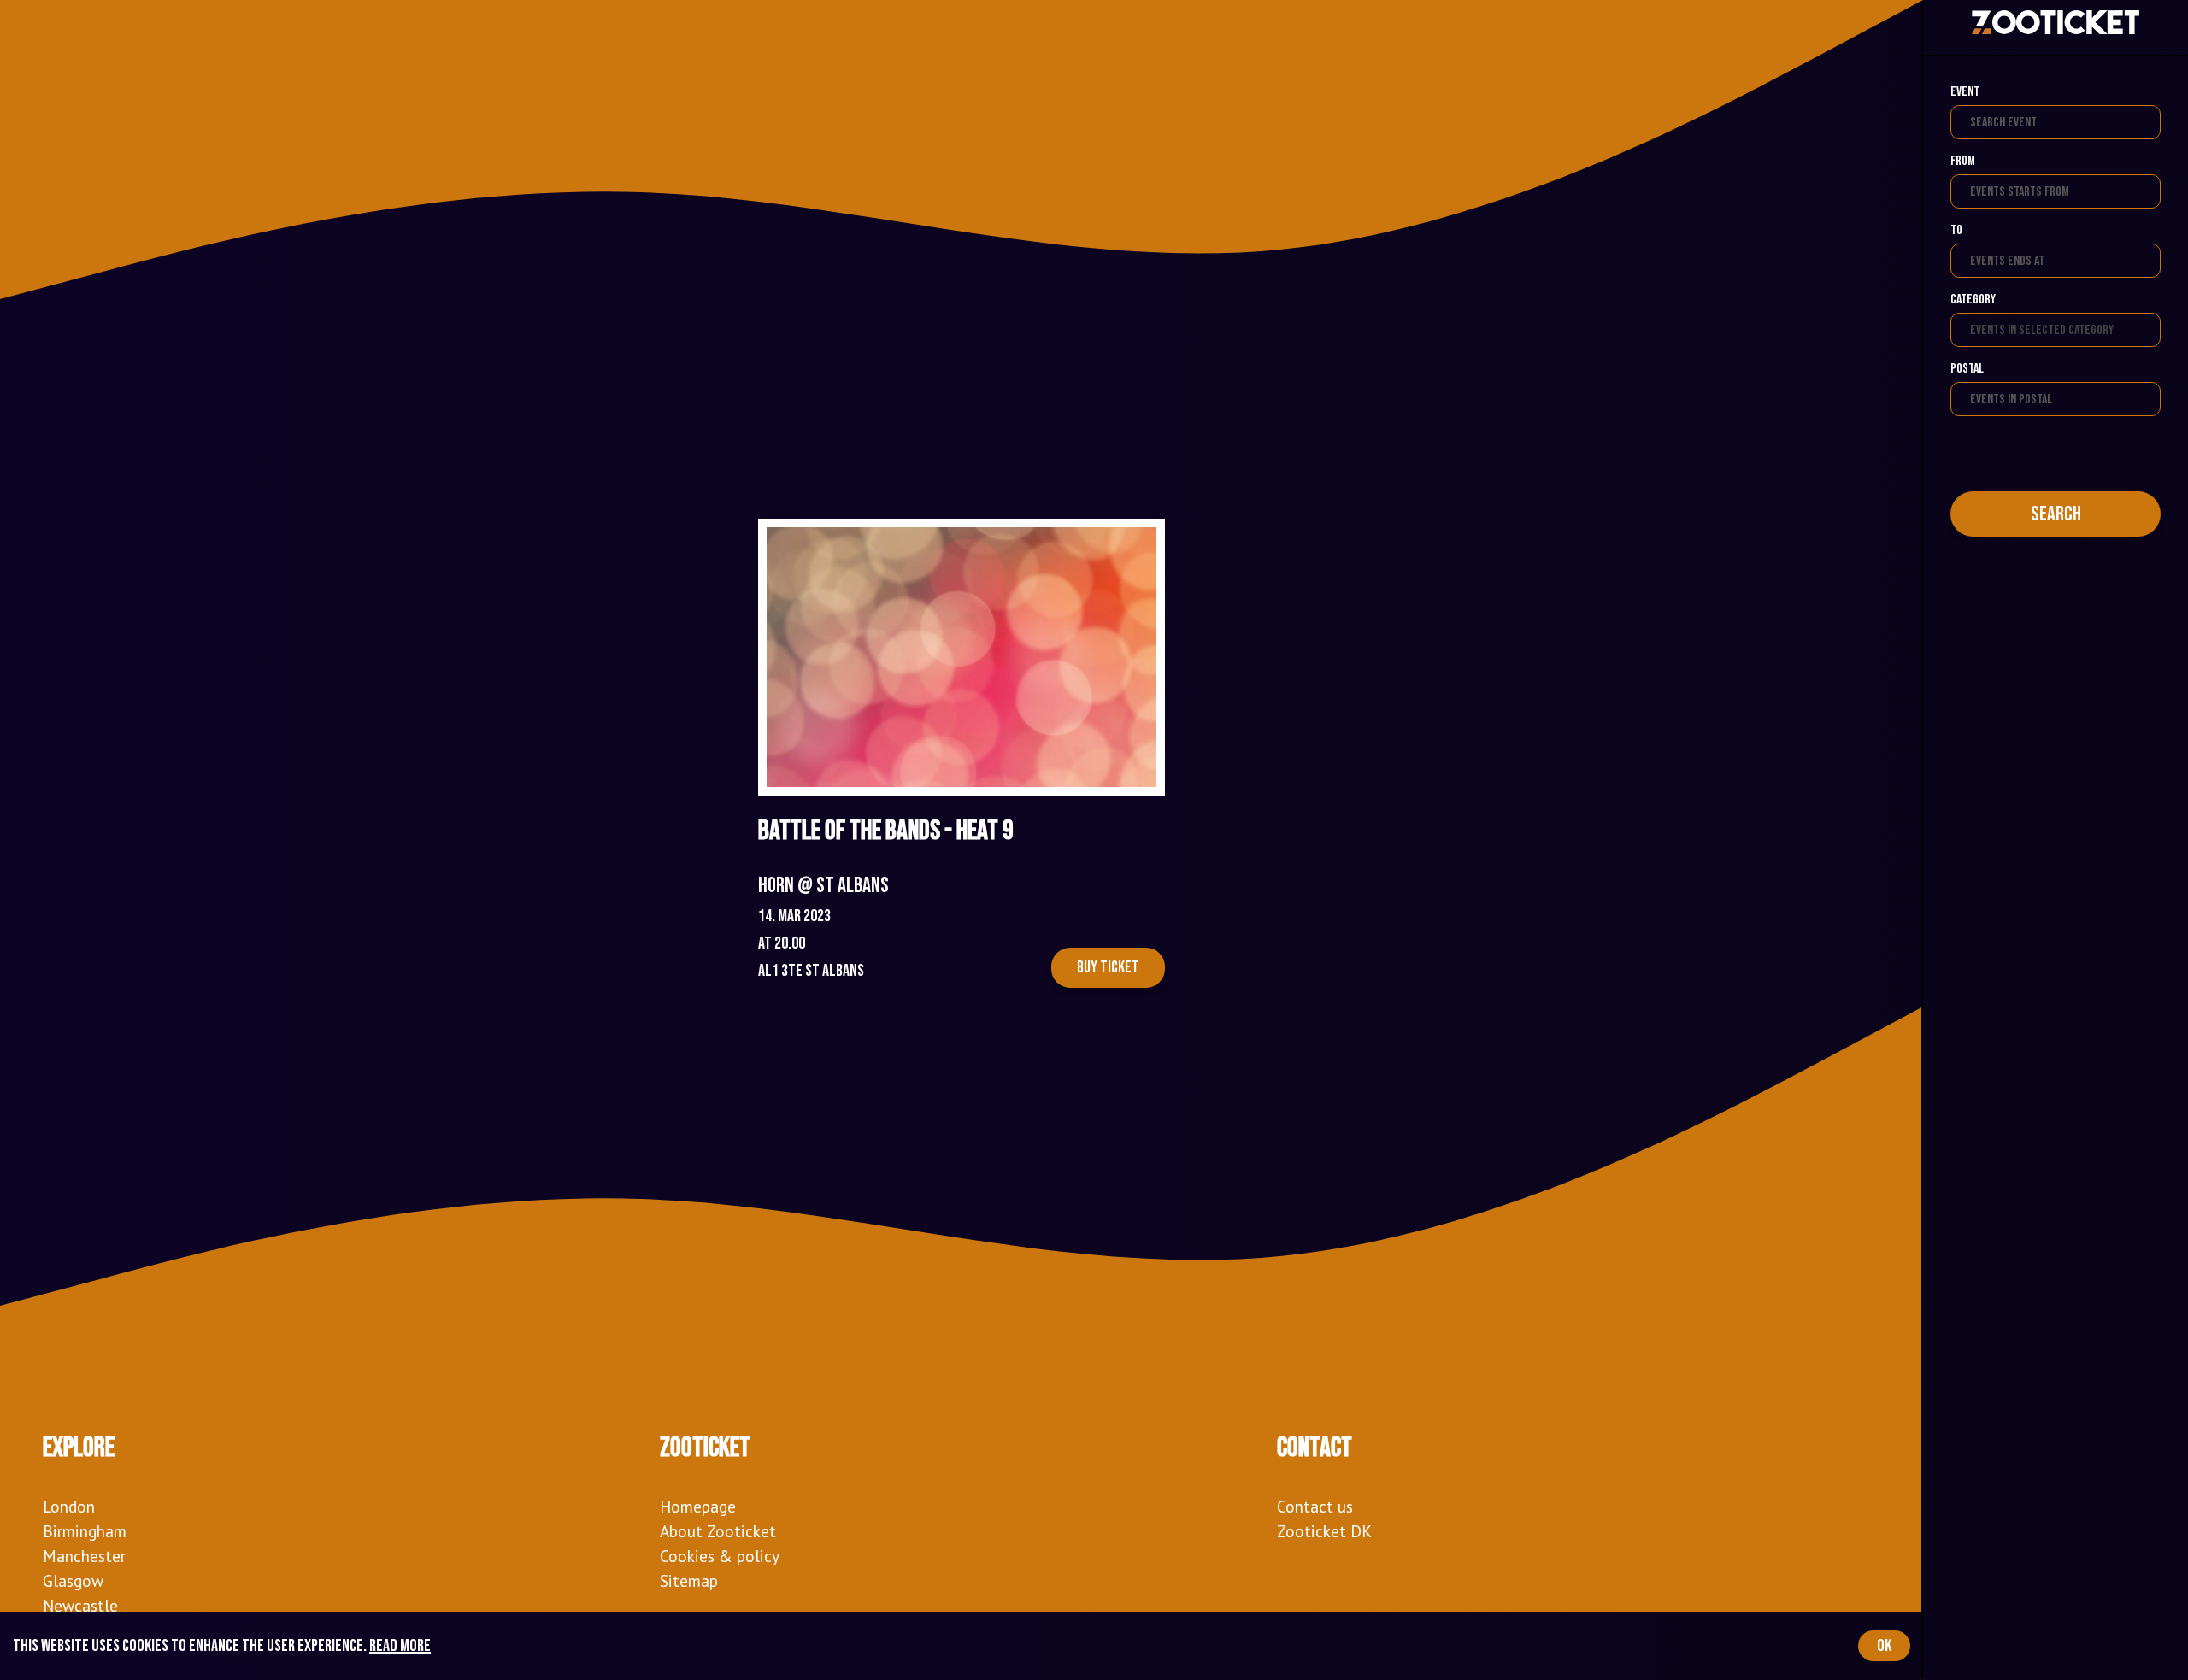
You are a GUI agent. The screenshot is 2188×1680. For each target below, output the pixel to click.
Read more (400, 1646)
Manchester (84, 1556)
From (1963, 161)
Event (1965, 92)
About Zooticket (718, 1531)
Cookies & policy (720, 1556)
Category (1973, 300)
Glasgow (73, 1580)
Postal (1967, 369)
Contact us (1315, 1506)
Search (2056, 514)
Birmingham (85, 1531)
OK (1884, 1646)
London (69, 1506)
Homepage (698, 1506)
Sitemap (689, 1580)
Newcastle (80, 1605)
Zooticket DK (1324, 1531)
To (1956, 230)
